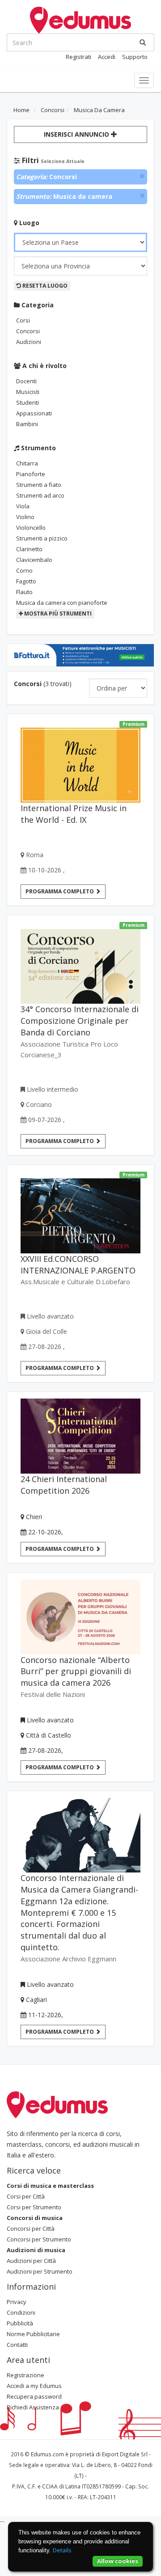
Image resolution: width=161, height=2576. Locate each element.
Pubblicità (20, 2323)
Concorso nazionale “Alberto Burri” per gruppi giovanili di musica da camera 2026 (76, 1671)
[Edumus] (80, 19)
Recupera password (34, 2396)
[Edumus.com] (57, 2104)
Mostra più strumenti (57, 614)
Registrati (78, 57)
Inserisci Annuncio (77, 134)
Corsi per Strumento (34, 2207)
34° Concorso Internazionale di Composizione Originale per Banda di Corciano (80, 1021)
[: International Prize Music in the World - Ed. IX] (80, 762)
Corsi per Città (26, 2196)
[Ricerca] (143, 42)
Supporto (135, 57)
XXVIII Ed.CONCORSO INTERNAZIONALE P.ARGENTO (78, 1265)
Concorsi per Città (31, 2228)
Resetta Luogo (44, 286)
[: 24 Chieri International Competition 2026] (80, 1436)
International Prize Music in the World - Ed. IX (74, 814)
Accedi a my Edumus (34, 2386)
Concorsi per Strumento (39, 2239)
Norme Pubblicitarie (33, 2334)
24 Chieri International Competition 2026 (64, 1485)
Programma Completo (60, 1549)
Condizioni (21, 2312)
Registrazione (25, 2375)
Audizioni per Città (31, 2261)
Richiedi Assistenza (33, 2407)
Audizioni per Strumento (40, 2271)
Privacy (17, 2302)
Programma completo (60, 891)
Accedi (107, 57)
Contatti (17, 2345)
